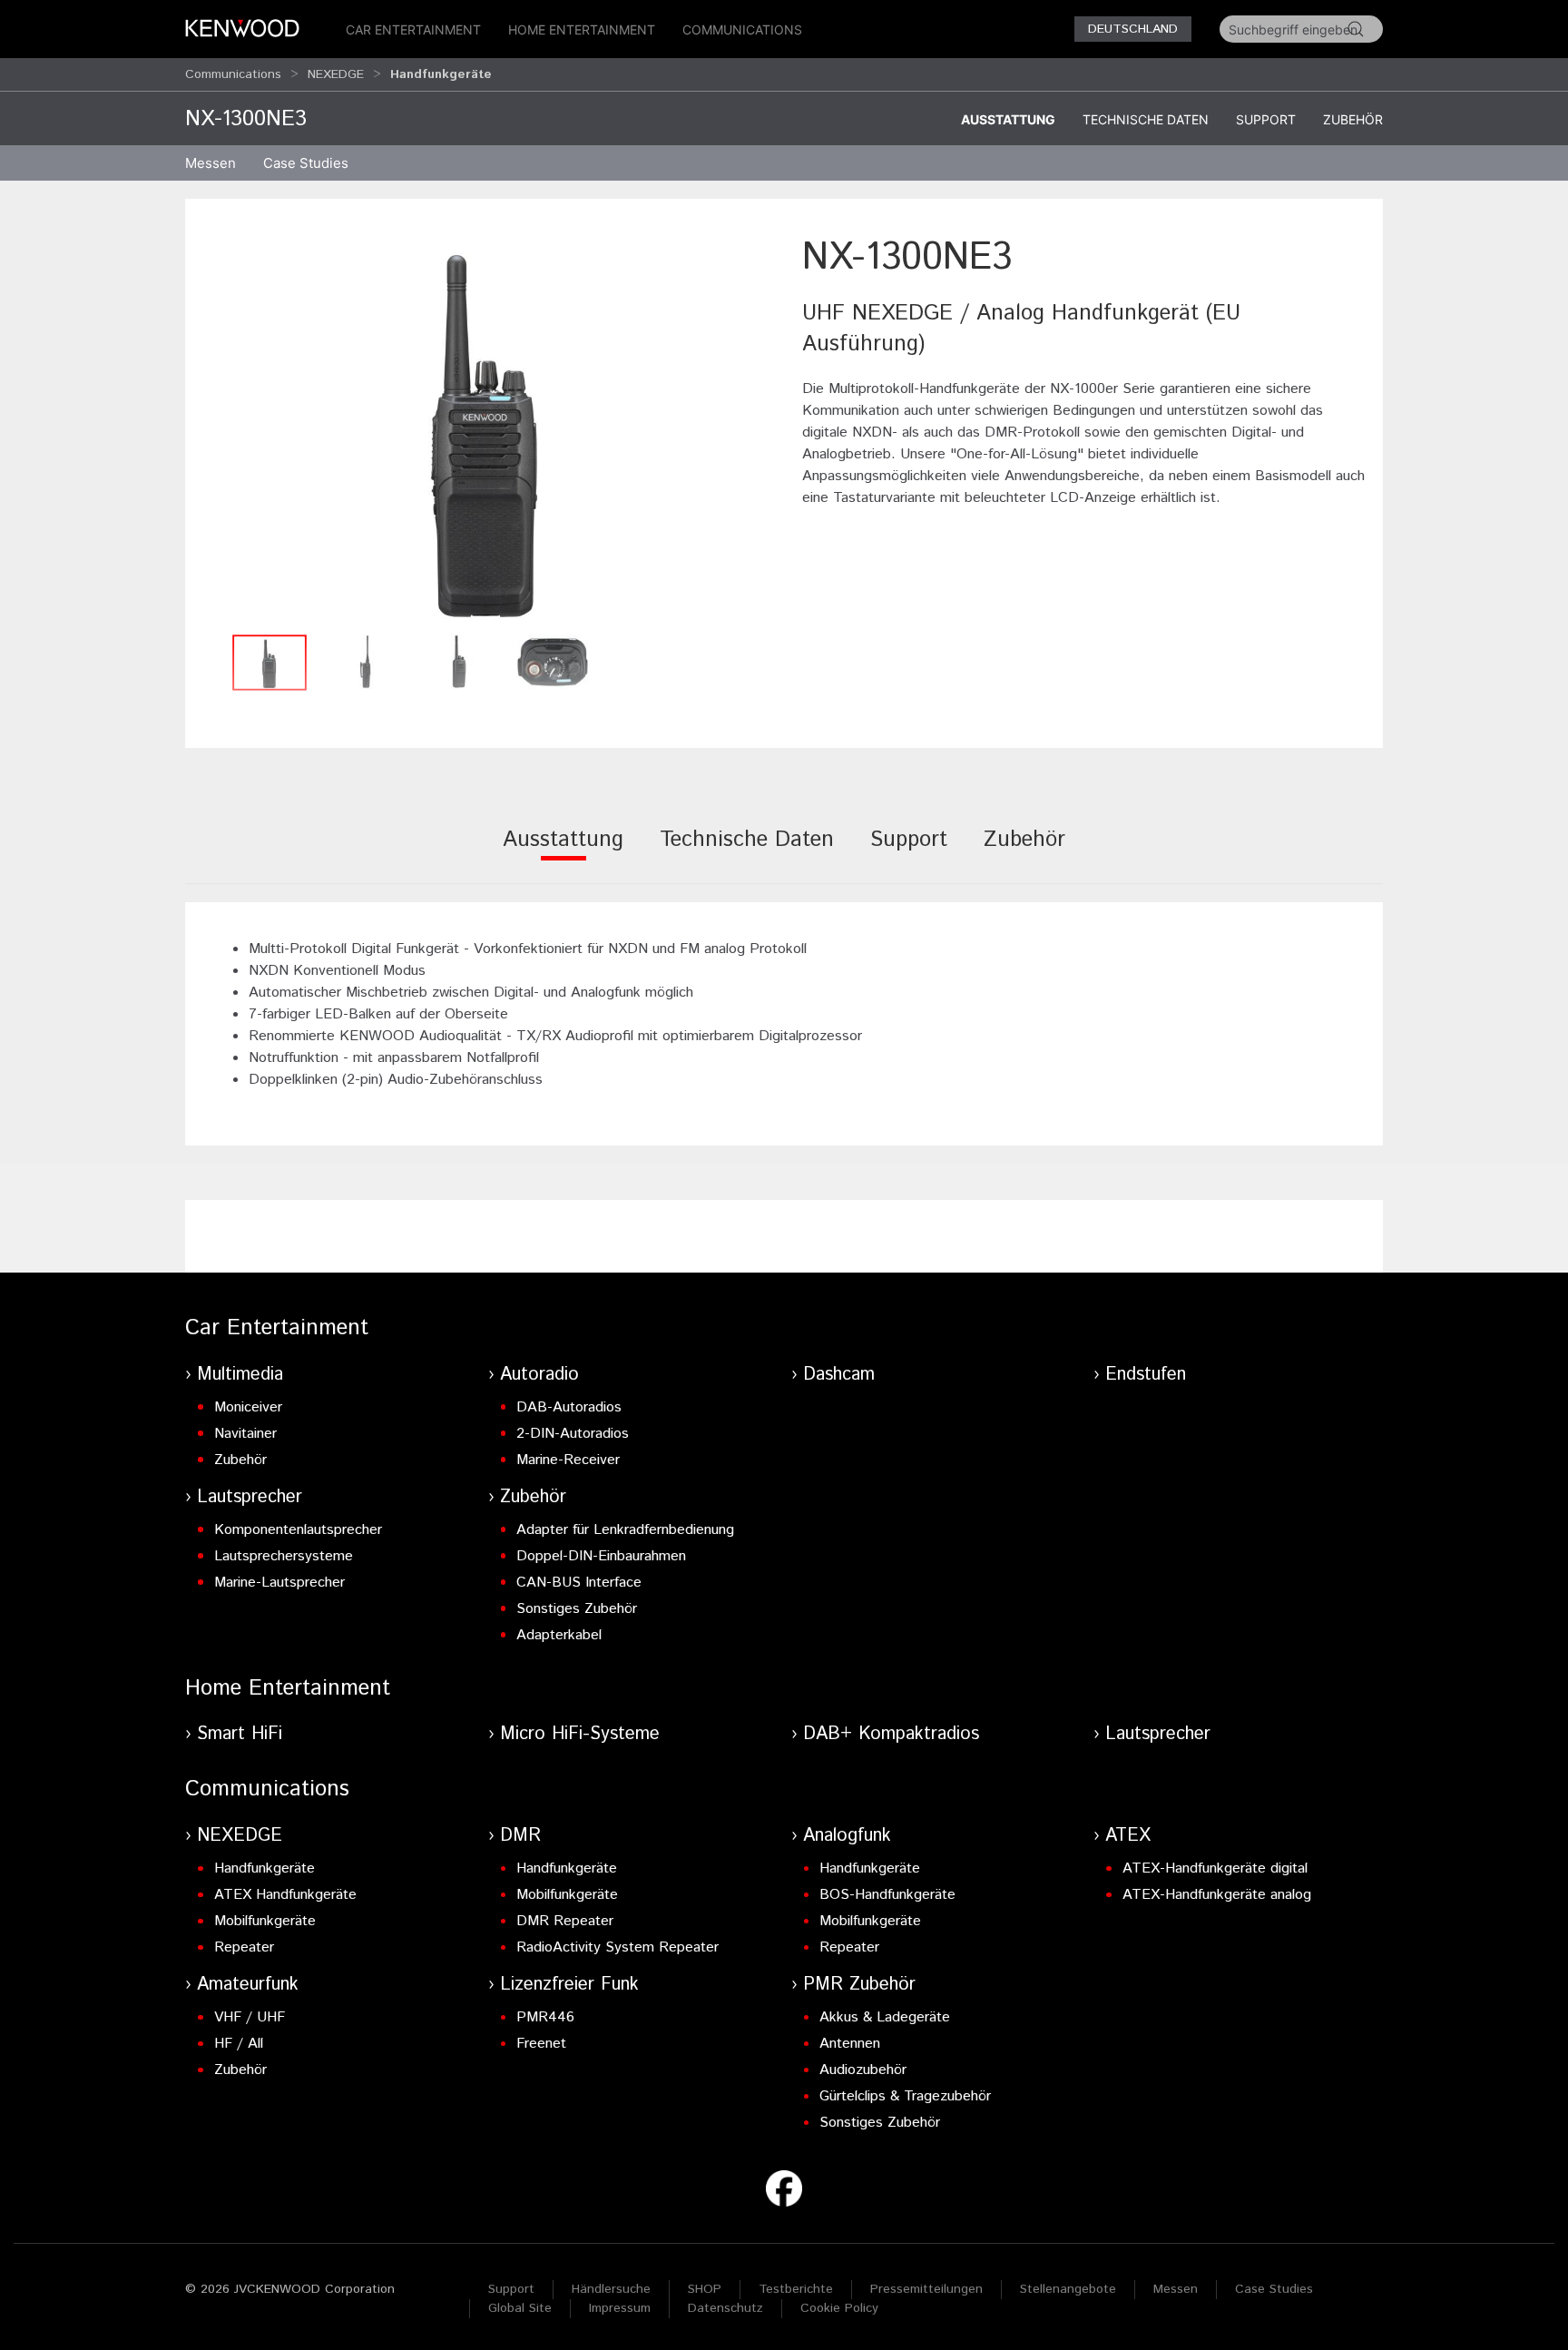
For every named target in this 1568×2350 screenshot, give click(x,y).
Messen (211, 163)
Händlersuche (611, 2289)
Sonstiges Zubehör (577, 1609)
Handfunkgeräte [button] (441, 74)
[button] (485, 428)
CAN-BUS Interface (579, 1583)
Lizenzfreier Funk (569, 1985)
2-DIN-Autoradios (573, 1434)
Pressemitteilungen (926, 2289)
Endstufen (1146, 1375)
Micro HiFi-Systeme (580, 1734)
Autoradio (539, 1375)
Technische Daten (1146, 119)
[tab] (563, 852)
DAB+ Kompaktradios (891, 1734)
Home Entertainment (582, 29)
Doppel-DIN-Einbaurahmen (601, 1556)
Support (1266, 119)
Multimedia (240, 1375)
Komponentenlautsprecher (298, 1530)
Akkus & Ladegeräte (885, 2017)
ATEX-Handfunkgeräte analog (1217, 1895)
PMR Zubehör (859, 1985)
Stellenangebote (1068, 2289)
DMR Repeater (565, 1921)
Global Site (520, 2308)
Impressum (620, 2308)
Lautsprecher (250, 1497)
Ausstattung (1008, 119)
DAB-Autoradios (569, 1407)
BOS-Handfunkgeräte (887, 1895)
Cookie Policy (839, 2308)
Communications (742, 29)
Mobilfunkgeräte (265, 1921)
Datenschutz (725, 2308)
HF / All (239, 2044)
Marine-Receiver (568, 1460)
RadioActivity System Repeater (617, 1947)
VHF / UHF (250, 2017)
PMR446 (545, 2017)
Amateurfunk (248, 1985)
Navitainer (245, 1434)
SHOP (705, 2289)
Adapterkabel (559, 1635)
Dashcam (839, 1375)
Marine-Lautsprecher (279, 1583)
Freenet (541, 2044)
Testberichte (796, 2289)
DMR (520, 1836)
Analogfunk (847, 1836)
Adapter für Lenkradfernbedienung (625, 1530)
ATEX (1128, 1836)
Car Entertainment (413, 29)
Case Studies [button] (306, 163)
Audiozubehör (863, 2070)
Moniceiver (248, 1407)
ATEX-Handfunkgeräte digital (1215, 1868)
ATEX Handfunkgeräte (285, 1895)
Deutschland (1133, 29)
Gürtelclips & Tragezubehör (905, 2096)
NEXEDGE (336, 74)
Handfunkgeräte (265, 1868)
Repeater (244, 1947)
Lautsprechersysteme (284, 1556)
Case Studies (1274, 2289)
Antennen (850, 2044)
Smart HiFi (240, 1734)
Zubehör (1353, 119)
